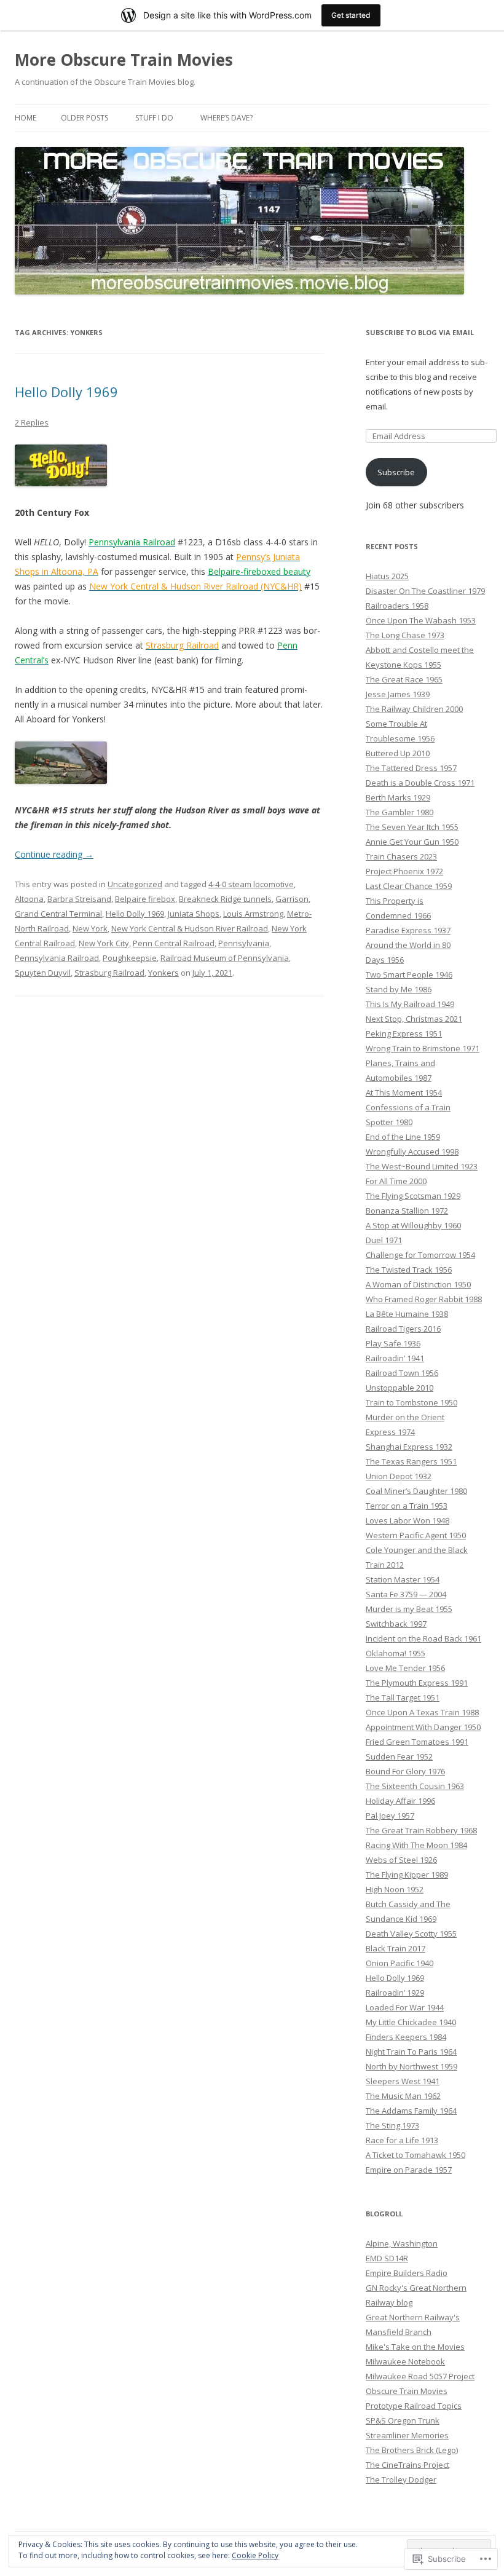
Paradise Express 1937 (408, 930)
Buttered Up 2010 (398, 753)
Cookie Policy (255, 2555)
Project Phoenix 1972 (404, 871)
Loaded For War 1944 (405, 2007)
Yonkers (163, 973)
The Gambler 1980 (400, 812)
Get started (351, 15)
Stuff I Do (154, 118)
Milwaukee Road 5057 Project (420, 2376)
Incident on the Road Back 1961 (423, 1638)
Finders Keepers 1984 (406, 2037)
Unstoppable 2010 (400, 1388)
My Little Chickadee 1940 (411, 2022)
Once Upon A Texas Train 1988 (422, 1712)
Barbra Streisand (79, 899)
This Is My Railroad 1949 (410, 1004)
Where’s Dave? (226, 118)
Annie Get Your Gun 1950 (412, 842)
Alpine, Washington (402, 2243)
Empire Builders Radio (407, 2273)
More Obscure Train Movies (124, 60)
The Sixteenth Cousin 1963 (415, 1786)
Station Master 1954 (403, 1579)
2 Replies (32, 422)
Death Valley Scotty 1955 (411, 1934)
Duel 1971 (384, 1240)
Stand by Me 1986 (399, 989)
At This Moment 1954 (404, 1092)
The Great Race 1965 (404, 679)
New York (90, 928)
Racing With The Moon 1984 (416, 1845)
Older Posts (85, 118)
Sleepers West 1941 (403, 2081)
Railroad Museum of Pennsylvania (225, 958)
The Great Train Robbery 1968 (421, 1830)
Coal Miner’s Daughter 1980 (416, 1491)
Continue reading (54, 854)
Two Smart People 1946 (409, 974)
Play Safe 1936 (393, 1343)
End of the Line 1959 (403, 1137)
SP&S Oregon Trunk (403, 2420)
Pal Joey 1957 (390, 1815)
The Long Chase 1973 (405, 635)
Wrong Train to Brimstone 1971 (423, 1048)
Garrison (292, 899)
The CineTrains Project (408, 2465)
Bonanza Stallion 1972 (407, 1211)
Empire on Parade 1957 (409, 2170)
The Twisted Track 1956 (409, 1270)
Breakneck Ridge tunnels (225, 899)
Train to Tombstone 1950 (411, 1402)
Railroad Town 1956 (402, 1373)
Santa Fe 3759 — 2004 (406, 1594)
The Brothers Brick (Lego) (412, 2450)
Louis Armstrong (253, 914)
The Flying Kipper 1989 (407, 1875)
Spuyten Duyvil (43, 973)
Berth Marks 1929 (398, 797)
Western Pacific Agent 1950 (416, 1535)
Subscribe (396, 472)
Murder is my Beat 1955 (409, 1609)
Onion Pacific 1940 (400, 1963)
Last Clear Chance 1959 (409, 886)
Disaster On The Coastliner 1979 (425, 591)
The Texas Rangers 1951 (411, 1461)
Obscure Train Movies (407, 2391)
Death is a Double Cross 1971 (420, 783)
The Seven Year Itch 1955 (412, 827)
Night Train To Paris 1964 (411, 2052)
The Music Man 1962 (403, 2096)
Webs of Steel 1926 (401, 1860)
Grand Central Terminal (58, 914)
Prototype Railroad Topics (414, 2406)
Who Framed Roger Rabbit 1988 (424, 1299)
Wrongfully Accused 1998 (412, 1152)
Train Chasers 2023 (401, 856)
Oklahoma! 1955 (396, 1653)
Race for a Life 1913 (402, 2140)
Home (26, 118)
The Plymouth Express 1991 (417, 1683)
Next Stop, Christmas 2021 (414, 1019)
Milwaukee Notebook (405, 2361)
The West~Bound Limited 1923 (422, 1166)
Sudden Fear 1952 (399, 1756)
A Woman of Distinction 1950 (418, 1284)
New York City (104, 943)
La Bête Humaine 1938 (407, 1314)
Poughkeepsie (130, 958)
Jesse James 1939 (398, 694)
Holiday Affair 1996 (400, 1801)
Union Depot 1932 (399, 1476)
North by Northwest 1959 (411, 2066)
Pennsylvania (244, 943)
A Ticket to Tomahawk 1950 (415, 2155)
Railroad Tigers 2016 (403, 1329)
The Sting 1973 (392, 2125)
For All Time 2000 (396, 1181)
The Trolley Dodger (401, 2479)
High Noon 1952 (395, 1889)
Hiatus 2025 (387, 576)
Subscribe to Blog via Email (420, 332)
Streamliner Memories (407, 2435)
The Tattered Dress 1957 (411, 768)
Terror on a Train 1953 (407, 1506)
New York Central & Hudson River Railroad (190, 928)
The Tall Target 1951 (403, 1697)
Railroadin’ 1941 (395, 1358)
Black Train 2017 (396, 1948)
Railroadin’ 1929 (395, 1993)
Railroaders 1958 (397, 606)
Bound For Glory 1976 (405, 1771)
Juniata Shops (194, 914)
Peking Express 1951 (404, 1033)
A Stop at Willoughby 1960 (413, 1225)
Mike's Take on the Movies (415, 2347)
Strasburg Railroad (109, 973)
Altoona (29, 899)
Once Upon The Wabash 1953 (421, 620)
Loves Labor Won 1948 (408, 1520)
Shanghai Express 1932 (409, 1447)
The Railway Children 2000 (414, 709)
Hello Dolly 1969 (66, 392)
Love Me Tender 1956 (405, 1668)
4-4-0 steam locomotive (251, 884)
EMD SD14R (387, 2258)
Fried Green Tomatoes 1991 (417, 1742)
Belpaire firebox (145, 899)
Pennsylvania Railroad (57, 958)
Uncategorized (135, 884)
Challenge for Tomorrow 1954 (420, 1255)
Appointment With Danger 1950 (423, 1727)
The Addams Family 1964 (411, 2111)
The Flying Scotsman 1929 (413, 1196)
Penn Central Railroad (174, 943)
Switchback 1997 (396, 1624)
